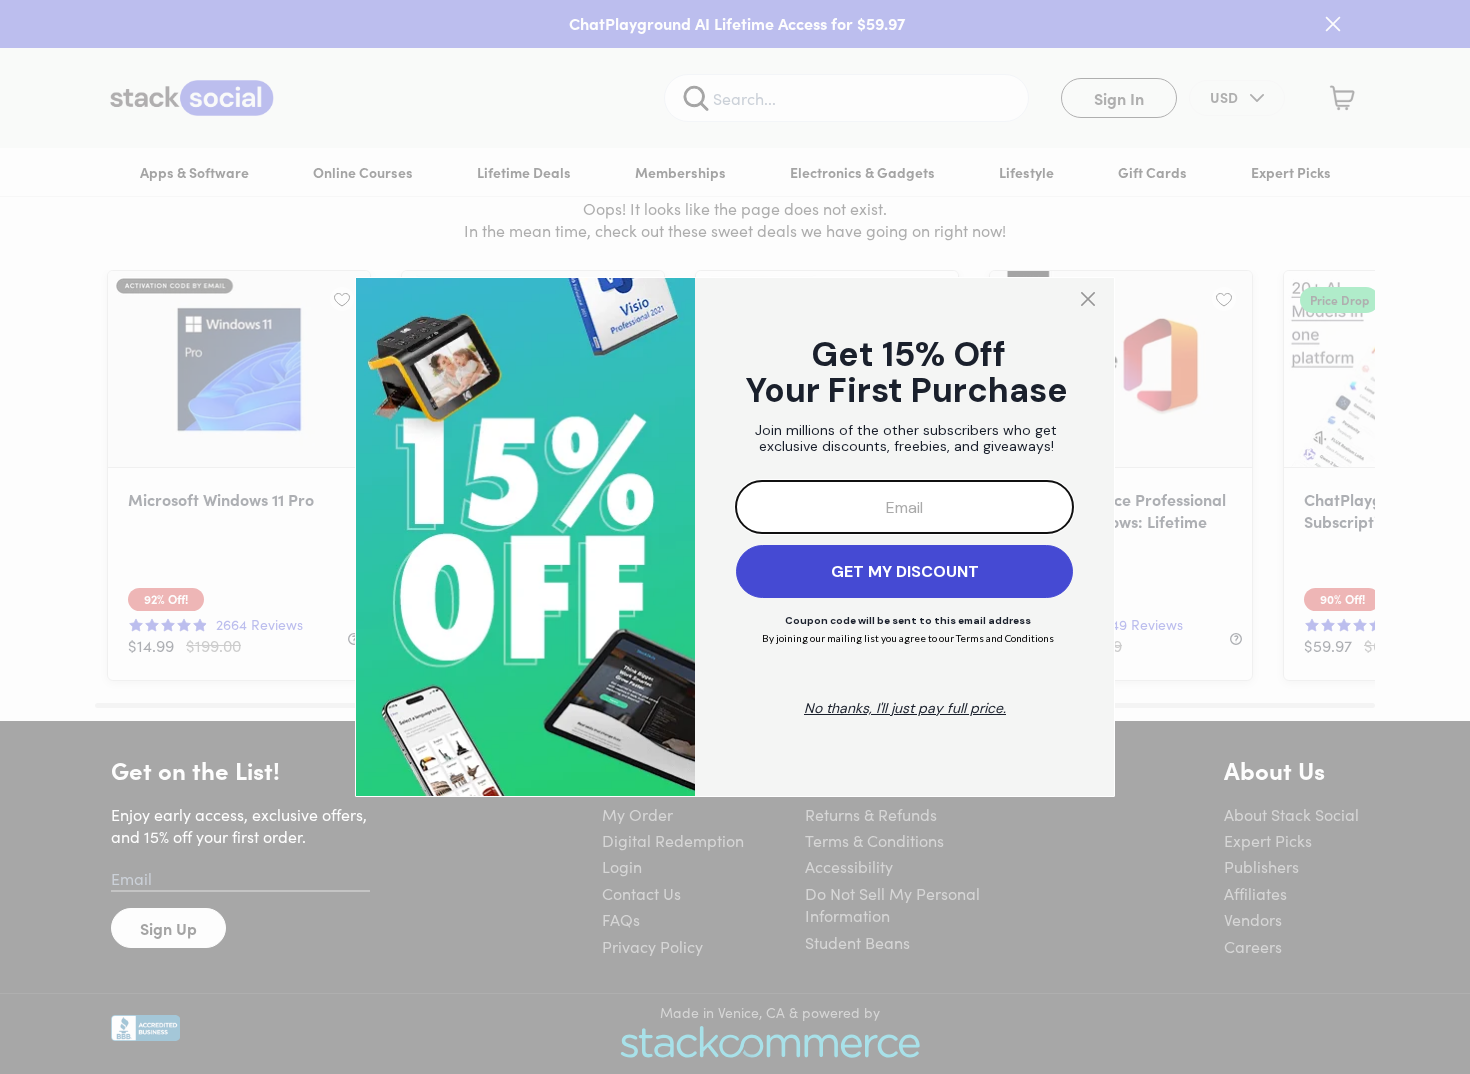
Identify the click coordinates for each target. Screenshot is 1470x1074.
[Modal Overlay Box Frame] (735, 537)
